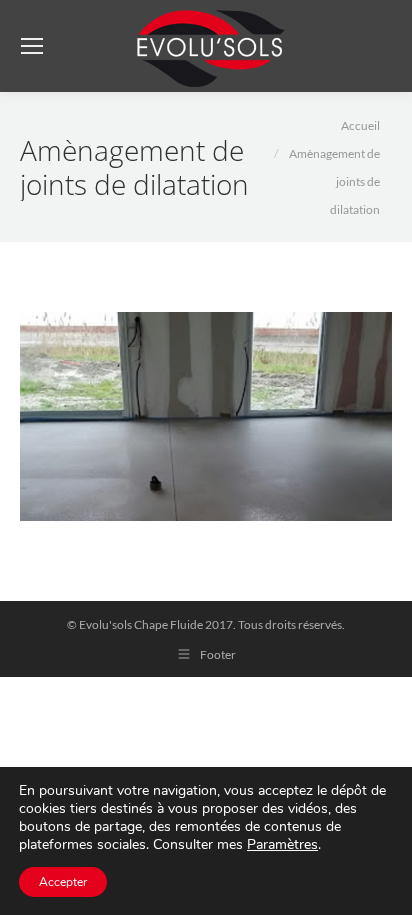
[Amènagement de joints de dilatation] (206, 416)
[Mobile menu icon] (32, 46)
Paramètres (282, 845)
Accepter (63, 882)
